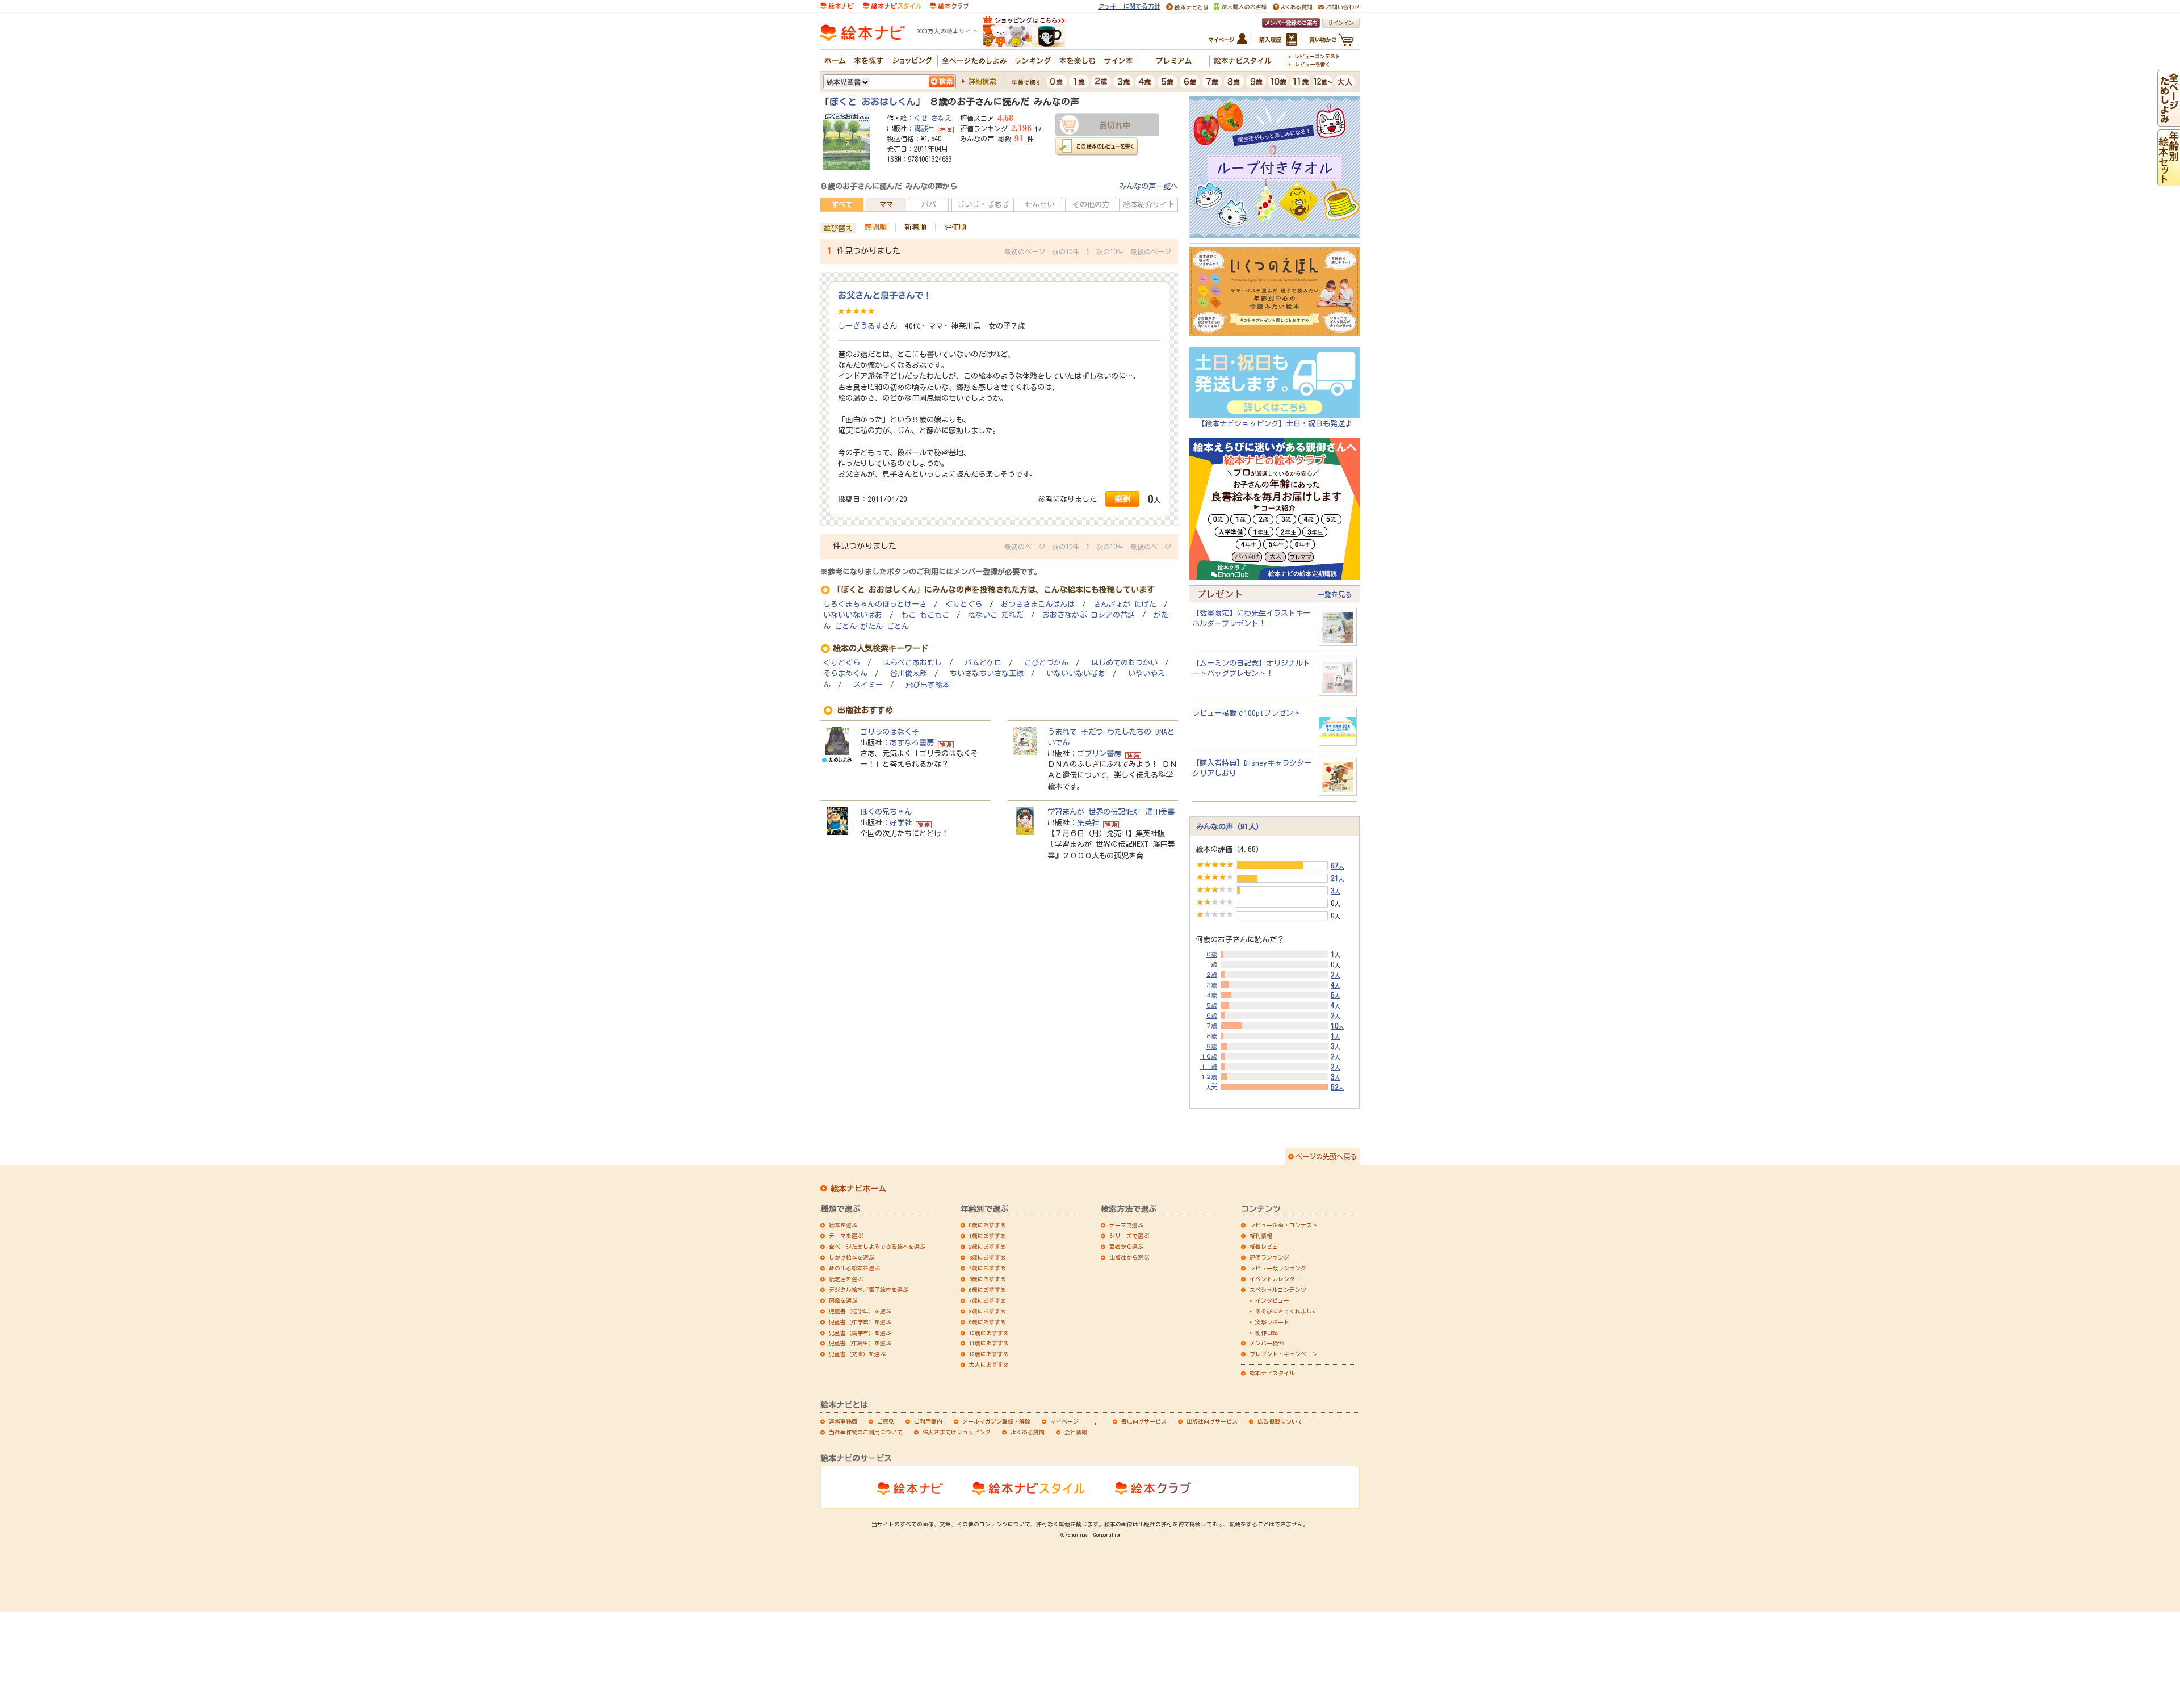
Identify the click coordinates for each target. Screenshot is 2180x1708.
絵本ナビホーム (858, 1189)
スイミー (868, 685)
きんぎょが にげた (1125, 604)
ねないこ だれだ (996, 615)
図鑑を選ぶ (843, 1300)
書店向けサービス (1144, 1421)
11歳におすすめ (989, 1343)
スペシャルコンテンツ (1278, 1290)
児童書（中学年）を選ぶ (860, 1322)
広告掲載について (1280, 1421)
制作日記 (1267, 1333)
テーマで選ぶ (1126, 1225)
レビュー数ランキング (1278, 1268)
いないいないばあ (853, 615)
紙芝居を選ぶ (846, 1279)
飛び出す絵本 (928, 685)
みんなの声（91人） (1230, 826)
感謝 (1122, 499)
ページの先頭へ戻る (1326, 1156)
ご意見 (886, 1421)
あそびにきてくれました (1286, 1311)
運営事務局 (843, 1421)
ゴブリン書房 (1099, 753)
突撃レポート (1272, 1322)
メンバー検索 (1267, 1343)
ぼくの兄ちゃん (886, 812)
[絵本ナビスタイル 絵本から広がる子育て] (892, 5)
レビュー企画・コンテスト (1284, 1225)
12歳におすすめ (989, 1354)
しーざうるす (860, 326)
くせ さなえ (933, 118)
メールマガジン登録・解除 (996, 1421)
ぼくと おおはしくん (873, 102)
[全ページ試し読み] (2169, 121)
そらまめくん (845, 673)
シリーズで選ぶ (1129, 1236)
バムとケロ (983, 663)
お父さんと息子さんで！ (885, 295)
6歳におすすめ (988, 1290)
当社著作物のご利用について (866, 1432)
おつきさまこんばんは (1038, 604)
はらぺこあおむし (912, 663)
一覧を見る (1335, 594)
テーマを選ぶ (846, 1236)
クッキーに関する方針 (1129, 6)
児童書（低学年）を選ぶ (860, 1311)
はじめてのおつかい (1124, 663)
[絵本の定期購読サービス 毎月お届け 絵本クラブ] (949, 5)
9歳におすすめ (988, 1322)
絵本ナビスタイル (1272, 1373)
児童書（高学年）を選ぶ (860, 1333)
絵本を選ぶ (843, 1225)
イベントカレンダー (1275, 1279)
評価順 (955, 227)
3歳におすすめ (988, 1257)
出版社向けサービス (1212, 1421)
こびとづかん (1046, 663)
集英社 (1088, 822)
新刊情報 (1261, 1236)
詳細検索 (982, 81)
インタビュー (1272, 1300)
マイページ (1064, 1421)
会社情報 (1076, 1432)
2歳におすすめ (988, 1247)
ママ (886, 204)
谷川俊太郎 (909, 673)
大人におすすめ (989, 1365)
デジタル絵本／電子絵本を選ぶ (869, 1290)
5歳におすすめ (988, 1279)
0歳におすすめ (988, 1225)
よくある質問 (1028, 1432)
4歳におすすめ (988, 1268)
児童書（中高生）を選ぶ (860, 1343)
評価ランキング (1269, 1257)
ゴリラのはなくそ (890, 732)
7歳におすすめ (988, 1300)
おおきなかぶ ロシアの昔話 (1089, 615)
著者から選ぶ (1126, 1247)
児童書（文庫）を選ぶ (857, 1354)
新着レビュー (1267, 1247)
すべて (842, 204)
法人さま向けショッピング (957, 1432)
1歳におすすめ (988, 1236)
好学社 (901, 822)
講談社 (924, 128)
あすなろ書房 (912, 742)
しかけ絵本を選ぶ (852, 1257)
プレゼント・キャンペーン (1284, 1354)
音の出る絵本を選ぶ (854, 1268)
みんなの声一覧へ (1148, 186)
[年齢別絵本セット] (2169, 181)
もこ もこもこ (925, 615)
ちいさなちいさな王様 (987, 673)
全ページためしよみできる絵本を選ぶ (877, 1247)
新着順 (915, 227)
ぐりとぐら (964, 604)
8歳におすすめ (988, 1311)
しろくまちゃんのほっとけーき (875, 604)
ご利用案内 (928, 1421)
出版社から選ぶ (1129, 1257)
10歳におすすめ (989, 1333)
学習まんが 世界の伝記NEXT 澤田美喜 (1111, 812)
